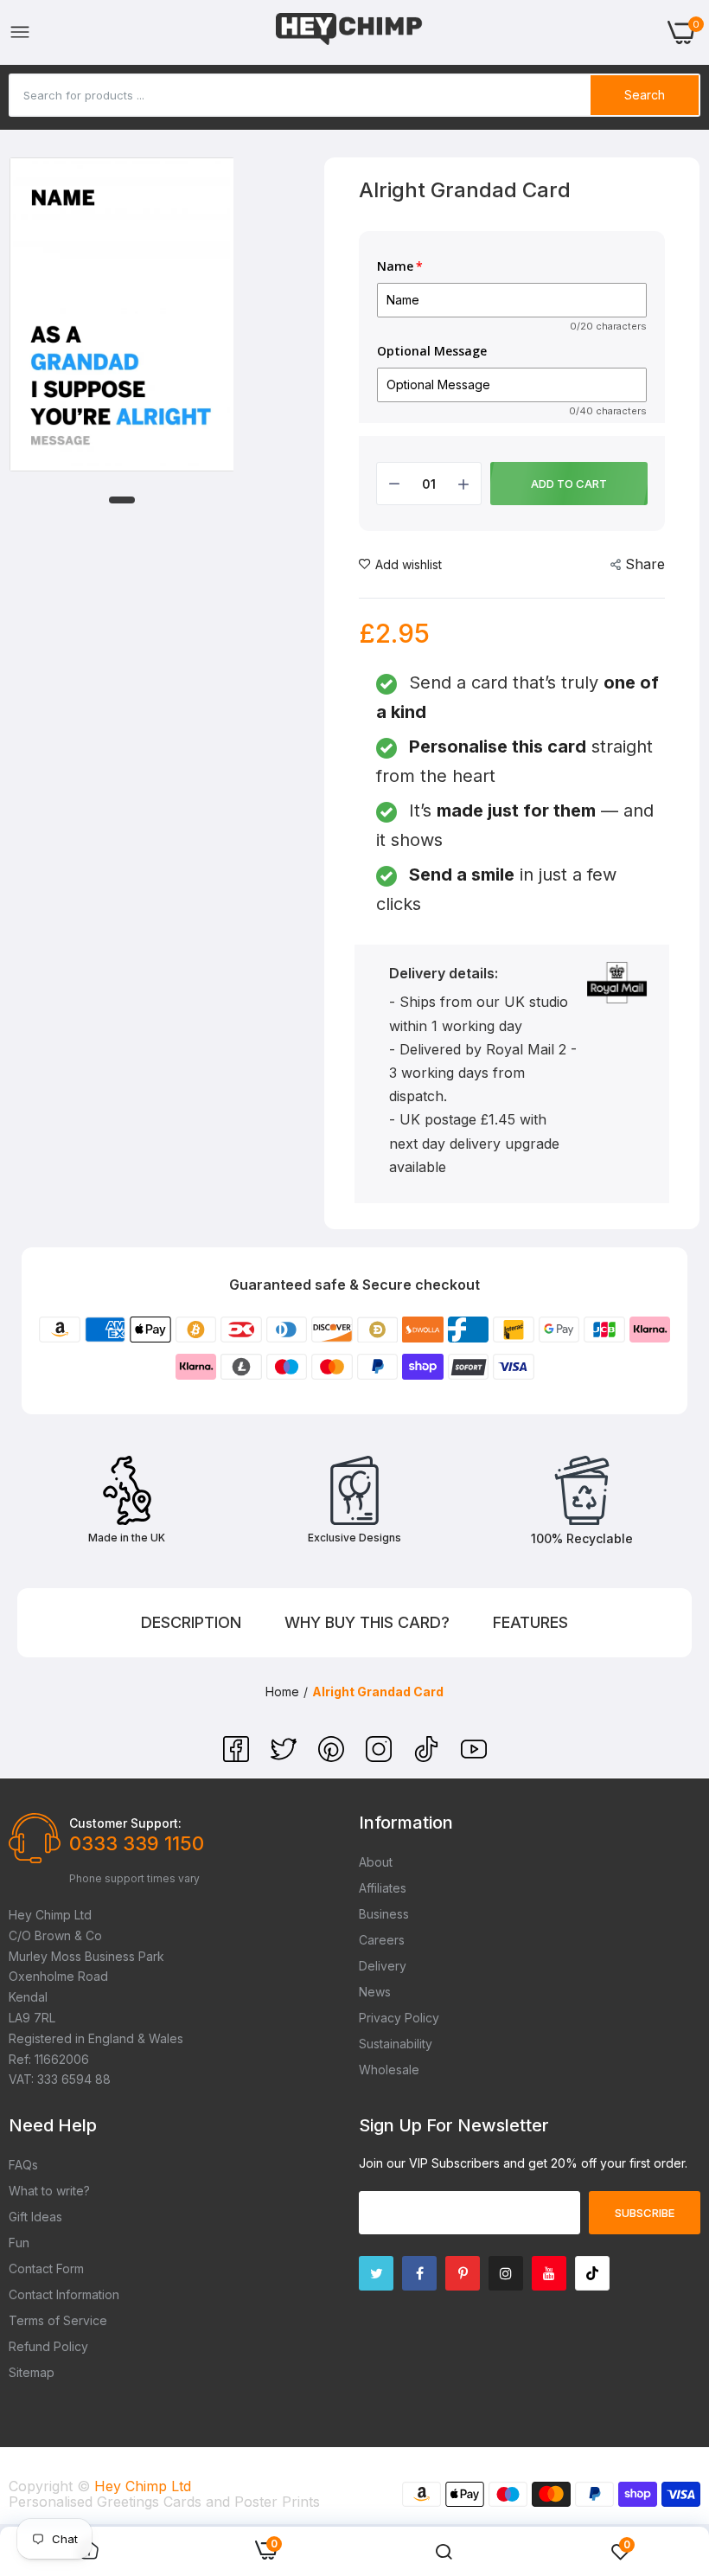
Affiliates (383, 1888)
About (376, 1862)
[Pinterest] (333, 1757)
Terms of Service (58, 2320)
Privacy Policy (399, 2018)
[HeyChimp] (349, 32)
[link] (444, 2552)
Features (530, 1622)
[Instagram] (381, 1757)
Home (282, 1692)
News (375, 1992)
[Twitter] (286, 1757)
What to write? (49, 2191)
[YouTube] (474, 1757)
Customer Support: (125, 1823)
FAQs (23, 2165)
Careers (382, 1940)
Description (191, 1622)
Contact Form (46, 2268)
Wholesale (389, 2070)
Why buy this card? (367, 1622)
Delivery (383, 1966)
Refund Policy (48, 2346)
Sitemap (32, 2372)
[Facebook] (238, 1757)
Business (384, 1914)
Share (645, 564)
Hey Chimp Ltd (143, 2486)
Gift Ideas (35, 2217)
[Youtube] (549, 2273)
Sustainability (396, 2044)
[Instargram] (506, 2273)
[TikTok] (428, 1757)
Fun (19, 2243)
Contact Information (64, 2294)
